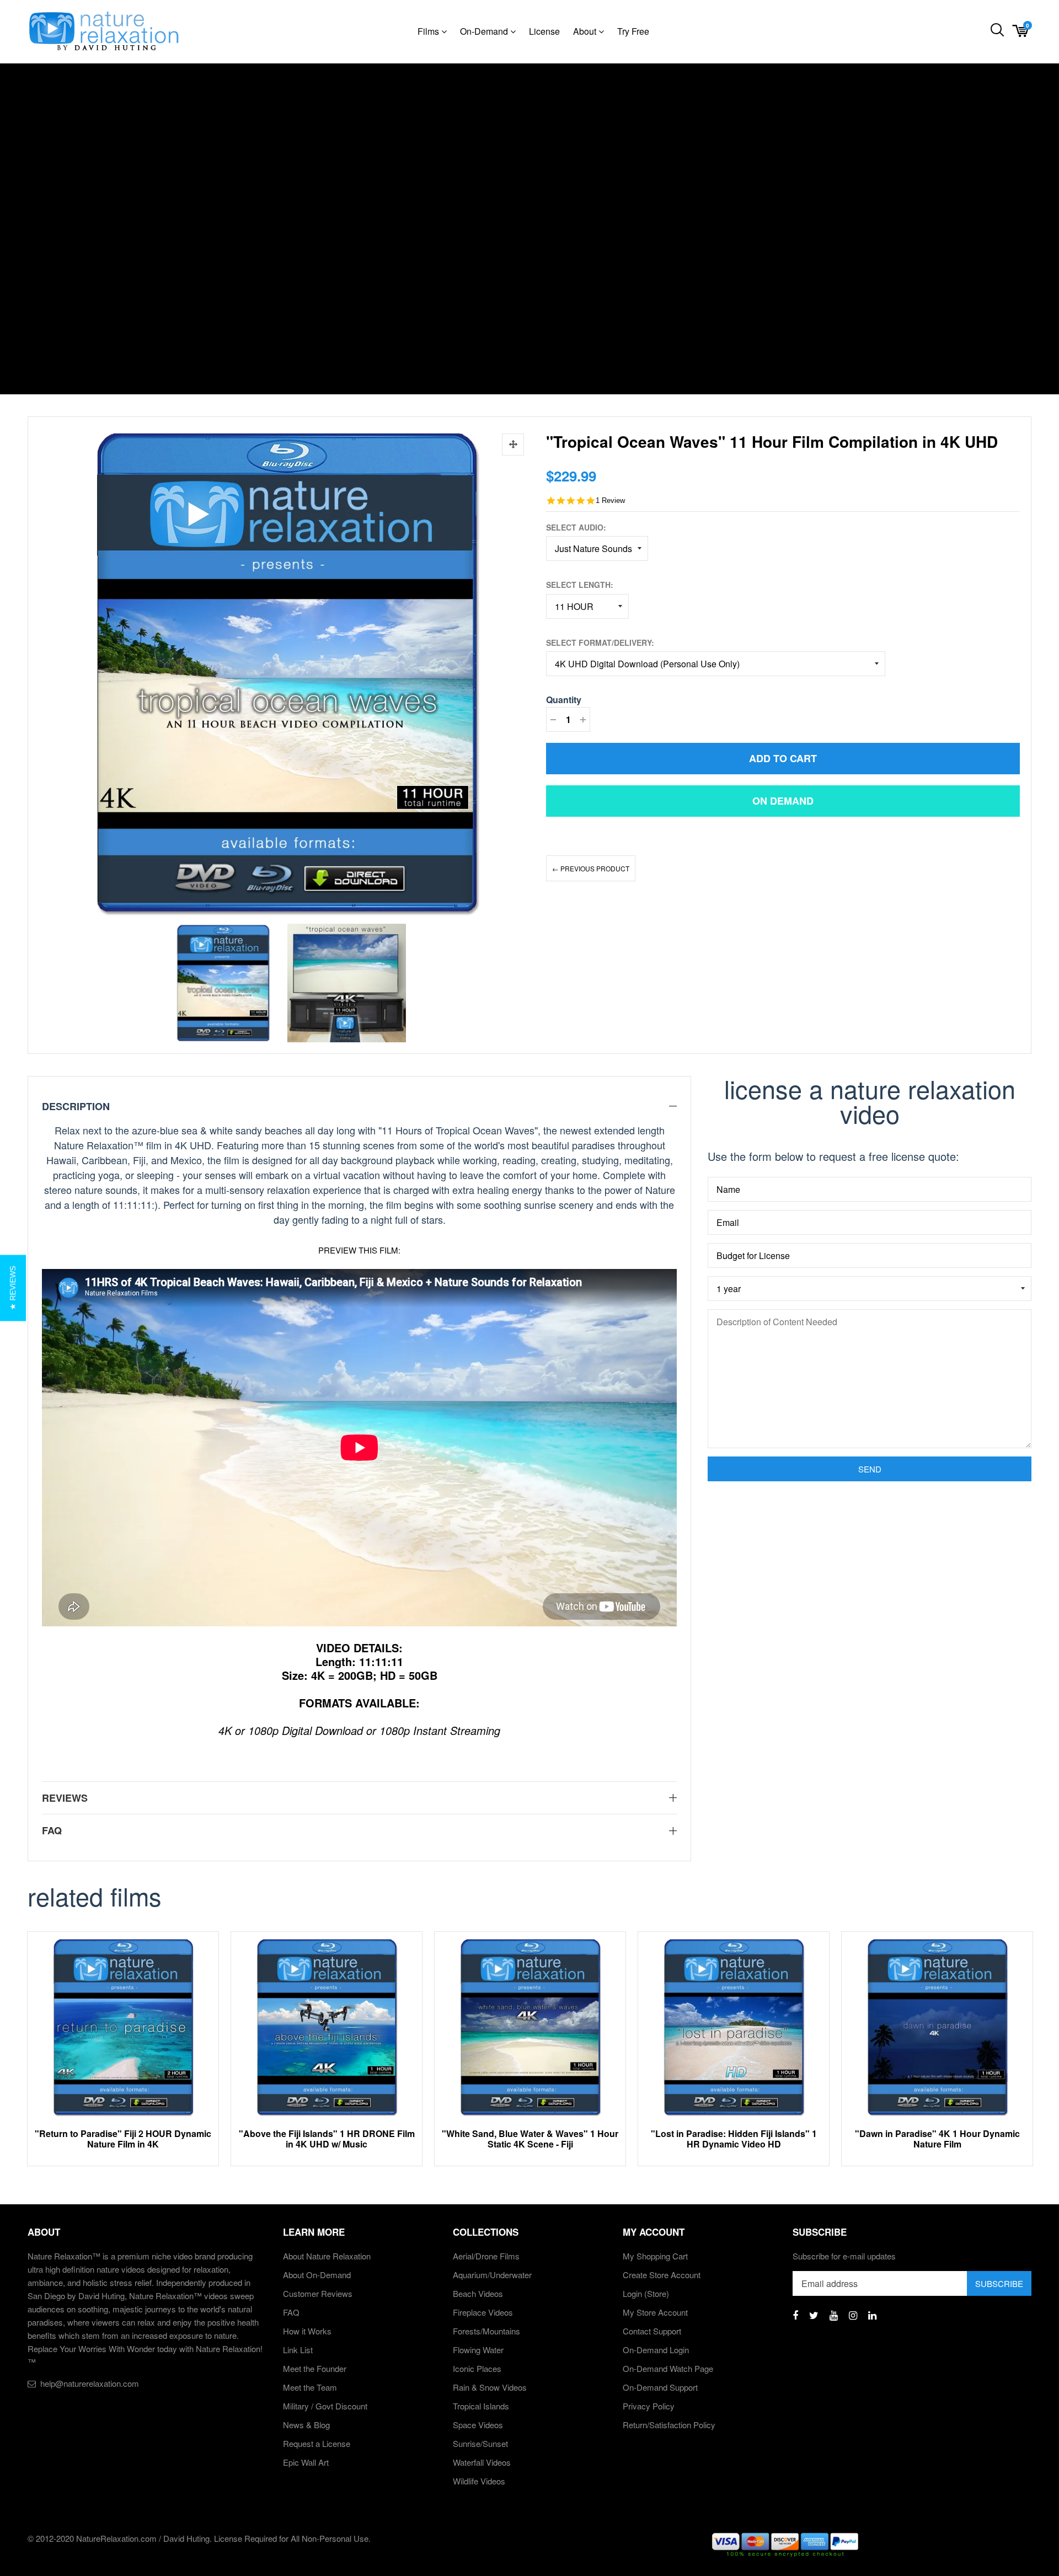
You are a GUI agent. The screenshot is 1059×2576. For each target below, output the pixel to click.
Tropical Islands (481, 2406)
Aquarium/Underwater (492, 2275)
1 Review (610, 500)
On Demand (783, 801)
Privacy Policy (649, 2406)
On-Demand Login (656, 2350)
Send (870, 1469)
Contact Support (652, 2331)
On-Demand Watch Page (668, 2368)
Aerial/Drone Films (486, 2256)
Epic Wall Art (306, 2462)
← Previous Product (591, 868)
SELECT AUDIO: (576, 527)
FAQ (291, 2312)
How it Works (307, 2331)
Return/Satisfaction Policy (669, 2425)
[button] (13, 1288)
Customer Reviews (318, 2293)
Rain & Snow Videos (490, 2387)
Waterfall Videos (482, 2462)
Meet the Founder (315, 2368)
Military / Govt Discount (325, 2406)
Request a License (317, 2443)
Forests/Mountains (486, 2331)
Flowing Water (478, 2350)
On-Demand (485, 31)
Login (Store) (646, 2293)
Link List (298, 2350)
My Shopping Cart (655, 2256)
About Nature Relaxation (327, 2256)
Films (429, 31)
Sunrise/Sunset (480, 2443)
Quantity (564, 700)
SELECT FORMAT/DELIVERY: (600, 642)
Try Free (633, 31)
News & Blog (306, 2425)
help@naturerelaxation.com (90, 2383)
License (544, 31)
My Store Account (655, 2312)
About (586, 31)
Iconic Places (477, 2368)
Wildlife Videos (479, 2481)
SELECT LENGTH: (580, 585)
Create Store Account (662, 2275)
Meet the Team (310, 2387)
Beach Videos (478, 2293)
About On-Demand (317, 2275)
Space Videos (478, 2425)
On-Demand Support (660, 2387)
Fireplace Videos (483, 2312)
